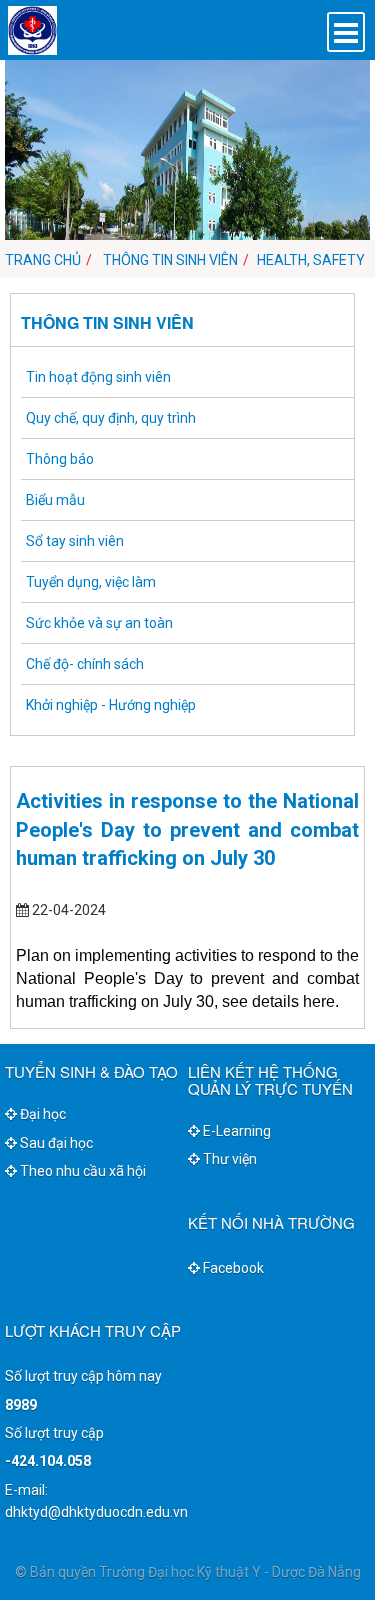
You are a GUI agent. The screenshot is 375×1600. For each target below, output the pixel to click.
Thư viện (228, 1159)
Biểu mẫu (55, 500)
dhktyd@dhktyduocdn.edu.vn (96, 1512)
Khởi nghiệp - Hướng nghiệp (111, 705)
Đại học (41, 1114)
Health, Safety (311, 260)
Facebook (232, 1268)
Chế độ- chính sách (85, 664)
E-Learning (235, 1131)
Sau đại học (55, 1143)
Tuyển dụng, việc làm (91, 582)
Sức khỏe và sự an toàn (99, 623)
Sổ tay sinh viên (75, 541)
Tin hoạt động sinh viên (98, 377)
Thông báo (60, 459)
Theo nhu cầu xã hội (81, 1171)
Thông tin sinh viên (169, 260)
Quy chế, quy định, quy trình (111, 418)
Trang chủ (43, 260)
